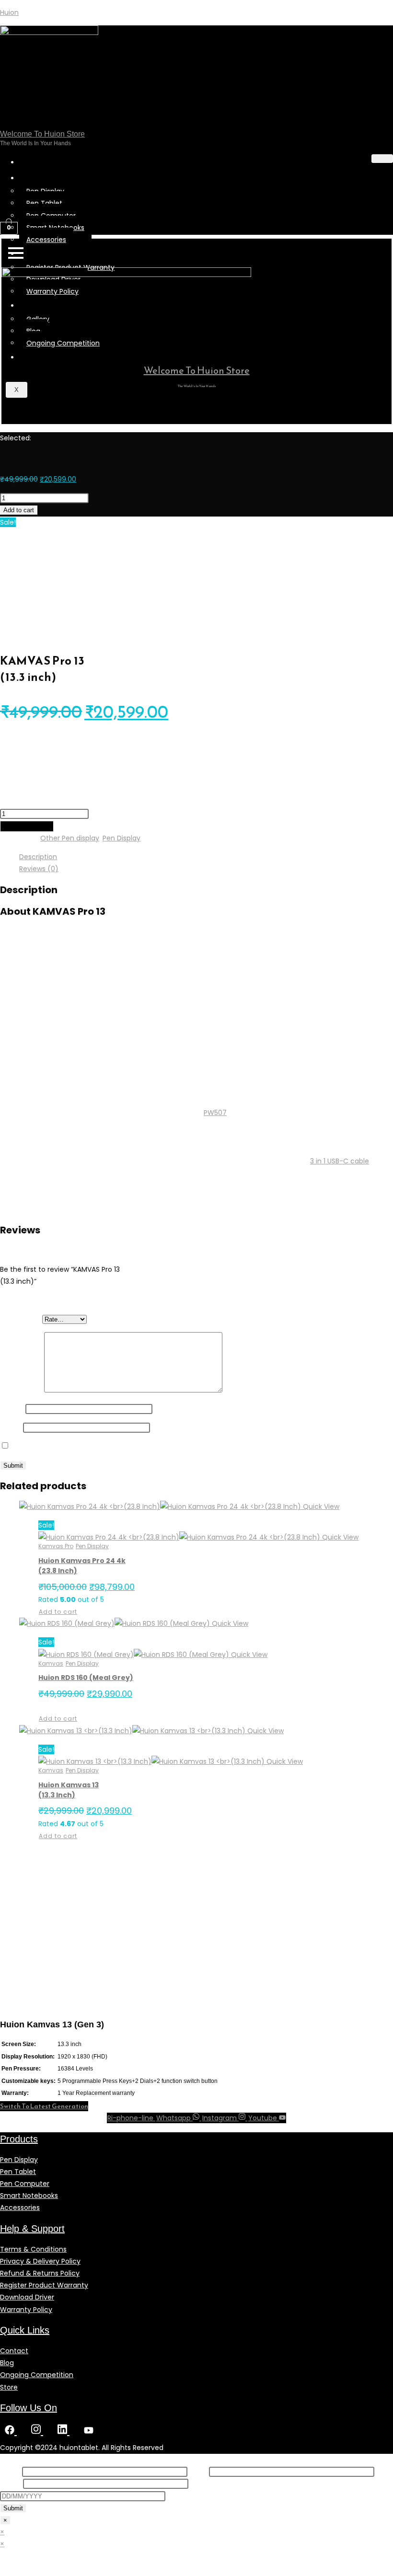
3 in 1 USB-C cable (340, 1161)
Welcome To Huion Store (42, 134)
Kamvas (51, 1663)
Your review (22, 1390)
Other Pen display (70, 838)
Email (12, 1427)
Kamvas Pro (56, 1546)
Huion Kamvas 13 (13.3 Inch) (69, 1790)
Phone (12, 2484)
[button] (44, 2106)
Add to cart (19, 510)
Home (39, 162)
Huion (9, 12)
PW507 (215, 1113)
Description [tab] (38, 857)
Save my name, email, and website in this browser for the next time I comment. (145, 1446)
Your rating (21, 1319)
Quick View (320, 1506)
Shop (37, 178)
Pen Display (121, 838)
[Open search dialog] (12, 205)
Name (13, 1409)
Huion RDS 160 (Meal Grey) (86, 1678)
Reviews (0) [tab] (39, 869)
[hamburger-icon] (382, 159)
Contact (44, 357)
